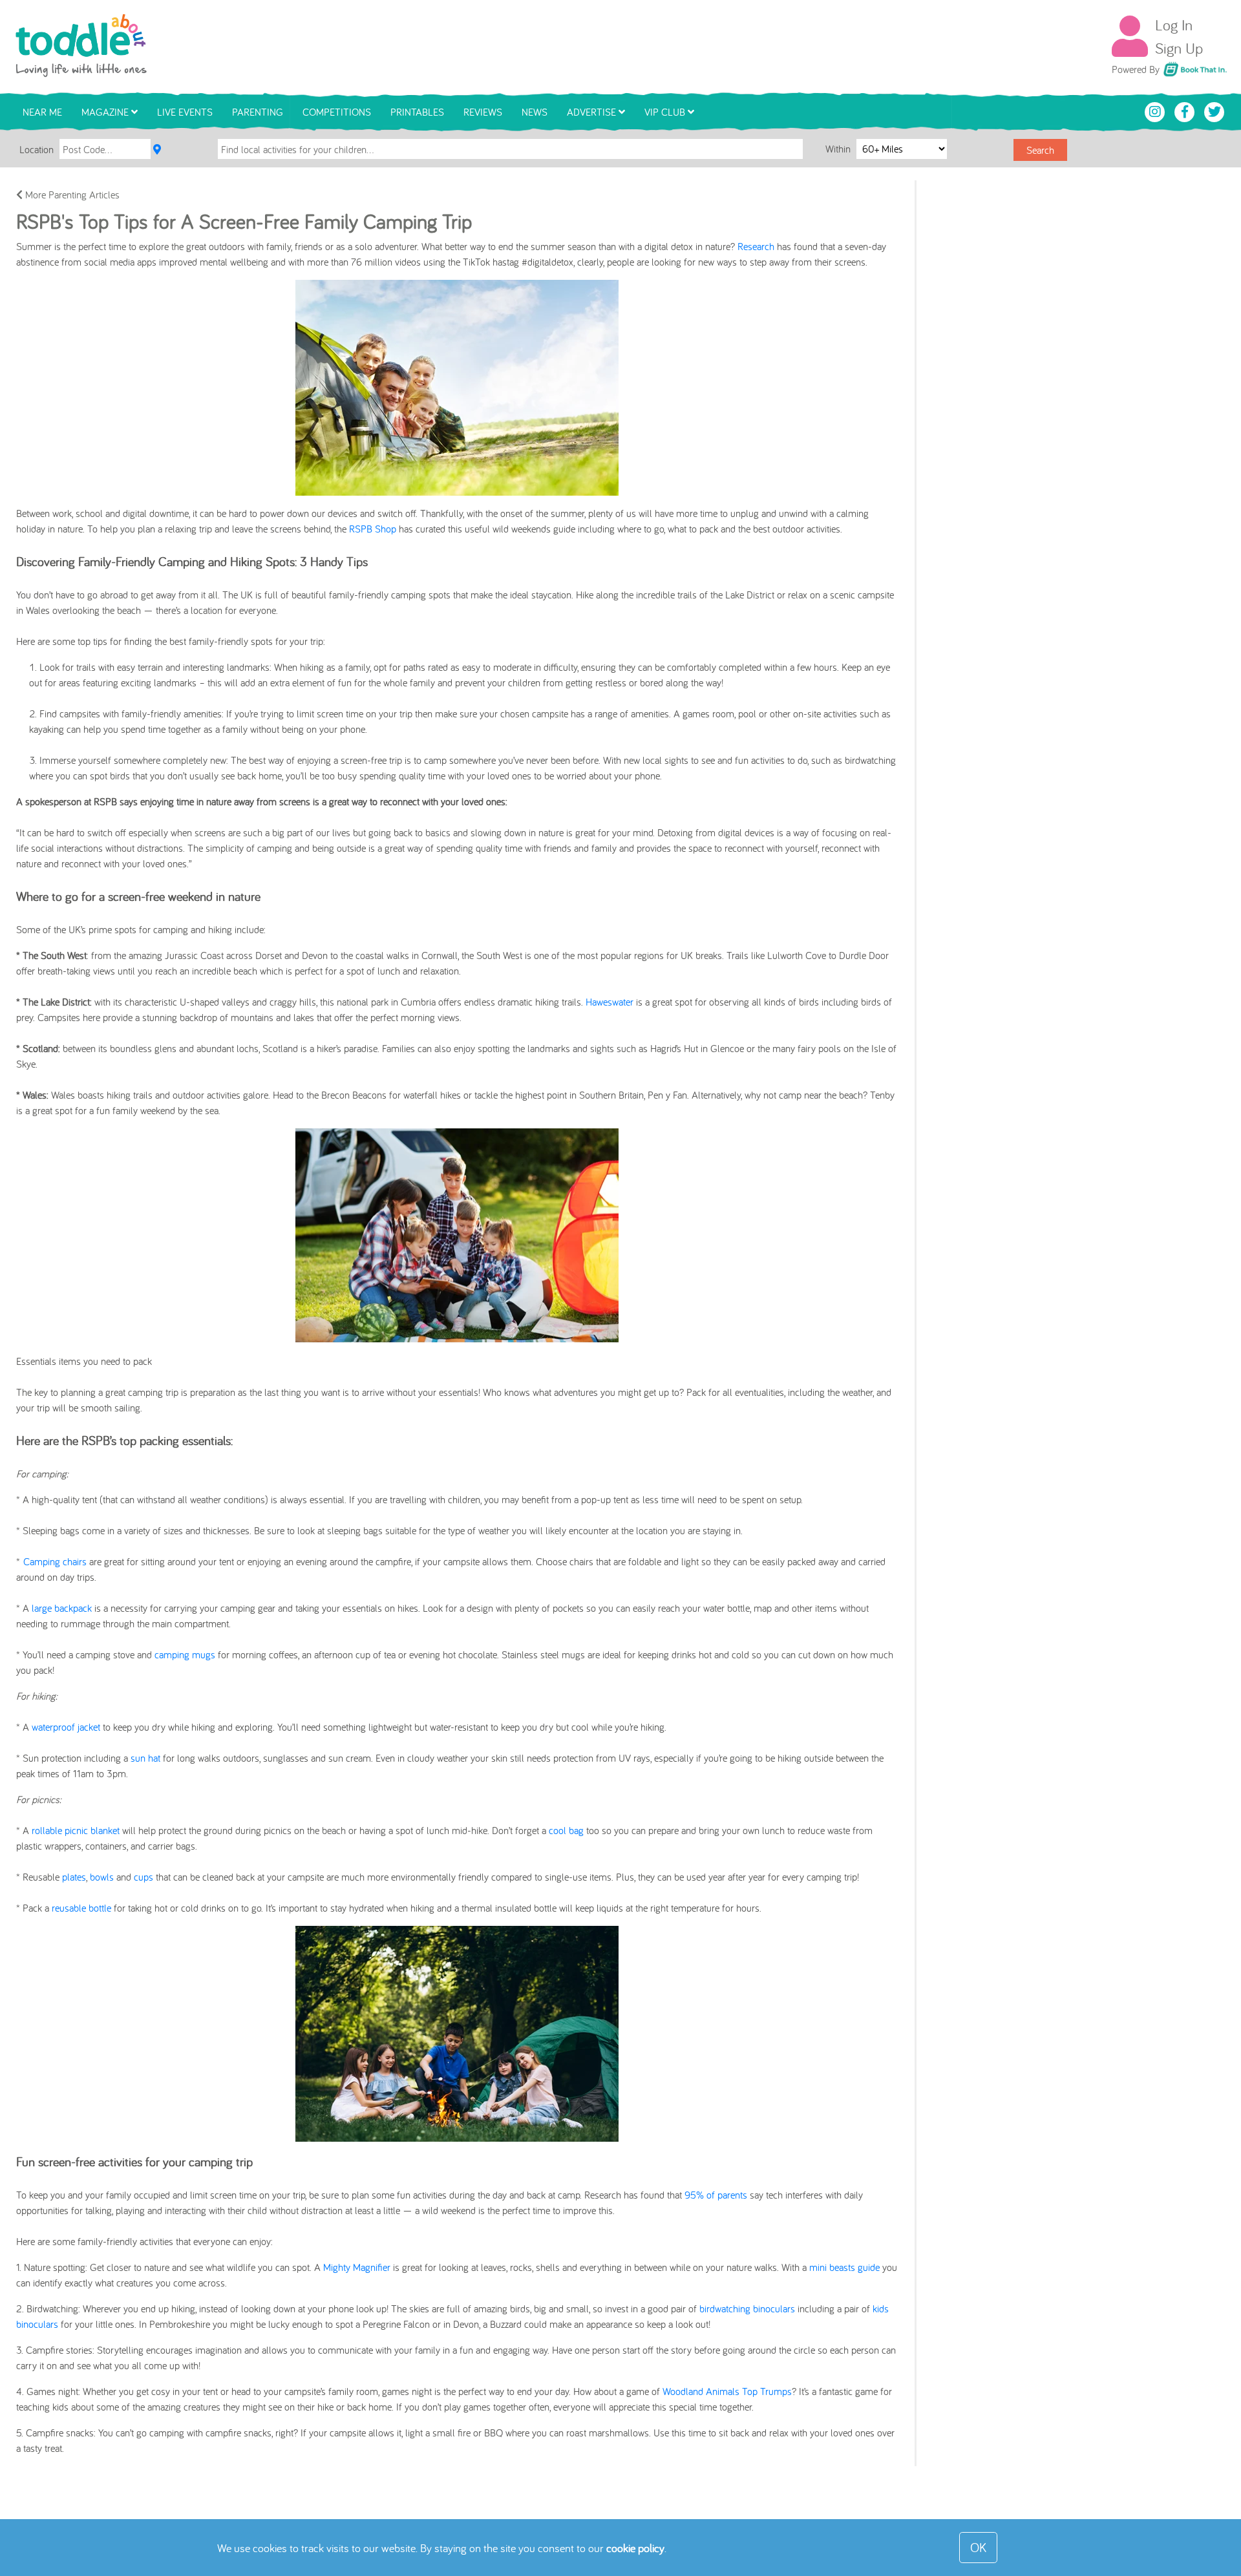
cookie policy (635, 2548)
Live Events (185, 112)
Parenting (258, 112)
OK (978, 2547)
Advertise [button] (593, 112)
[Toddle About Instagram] (1156, 111)
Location (37, 149)
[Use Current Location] (157, 149)
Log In (1174, 25)
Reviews (483, 112)
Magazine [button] (106, 112)
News (535, 112)
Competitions (337, 112)
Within (839, 149)
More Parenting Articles (71, 195)
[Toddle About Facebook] (1186, 111)
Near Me (42, 112)
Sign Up (1179, 48)
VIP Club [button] (666, 112)
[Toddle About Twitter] (1214, 111)
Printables (417, 112)
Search (1040, 150)
